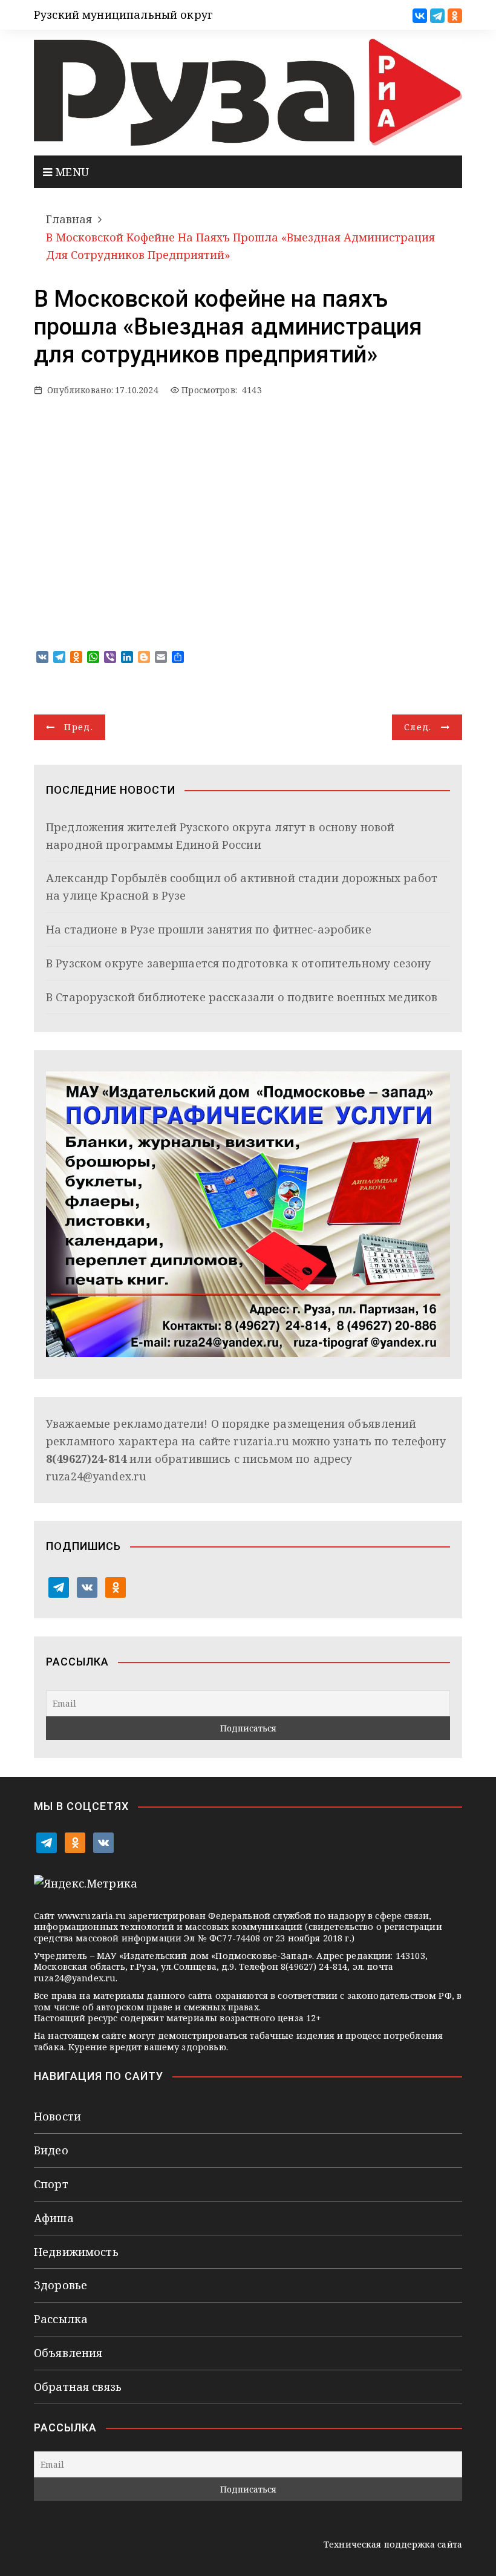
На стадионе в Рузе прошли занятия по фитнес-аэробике (209, 929)
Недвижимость (76, 2252)
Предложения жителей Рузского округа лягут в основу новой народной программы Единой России (220, 836)
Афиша (54, 2218)
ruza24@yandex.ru (96, 1476)
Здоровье (60, 2285)
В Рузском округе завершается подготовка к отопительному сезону (238, 963)
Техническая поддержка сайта (393, 2544)
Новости (57, 2116)
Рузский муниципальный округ (123, 15)
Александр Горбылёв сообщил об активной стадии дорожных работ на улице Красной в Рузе (242, 887)
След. (418, 727)
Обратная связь (78, 2387)
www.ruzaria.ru (92, 1916)
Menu (70, 172)
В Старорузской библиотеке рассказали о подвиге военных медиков (242, 997)
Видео (51, 2150)
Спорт (51, 2184)
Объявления (68, 2353)
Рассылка (61, 2319)
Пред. (79, 727)
